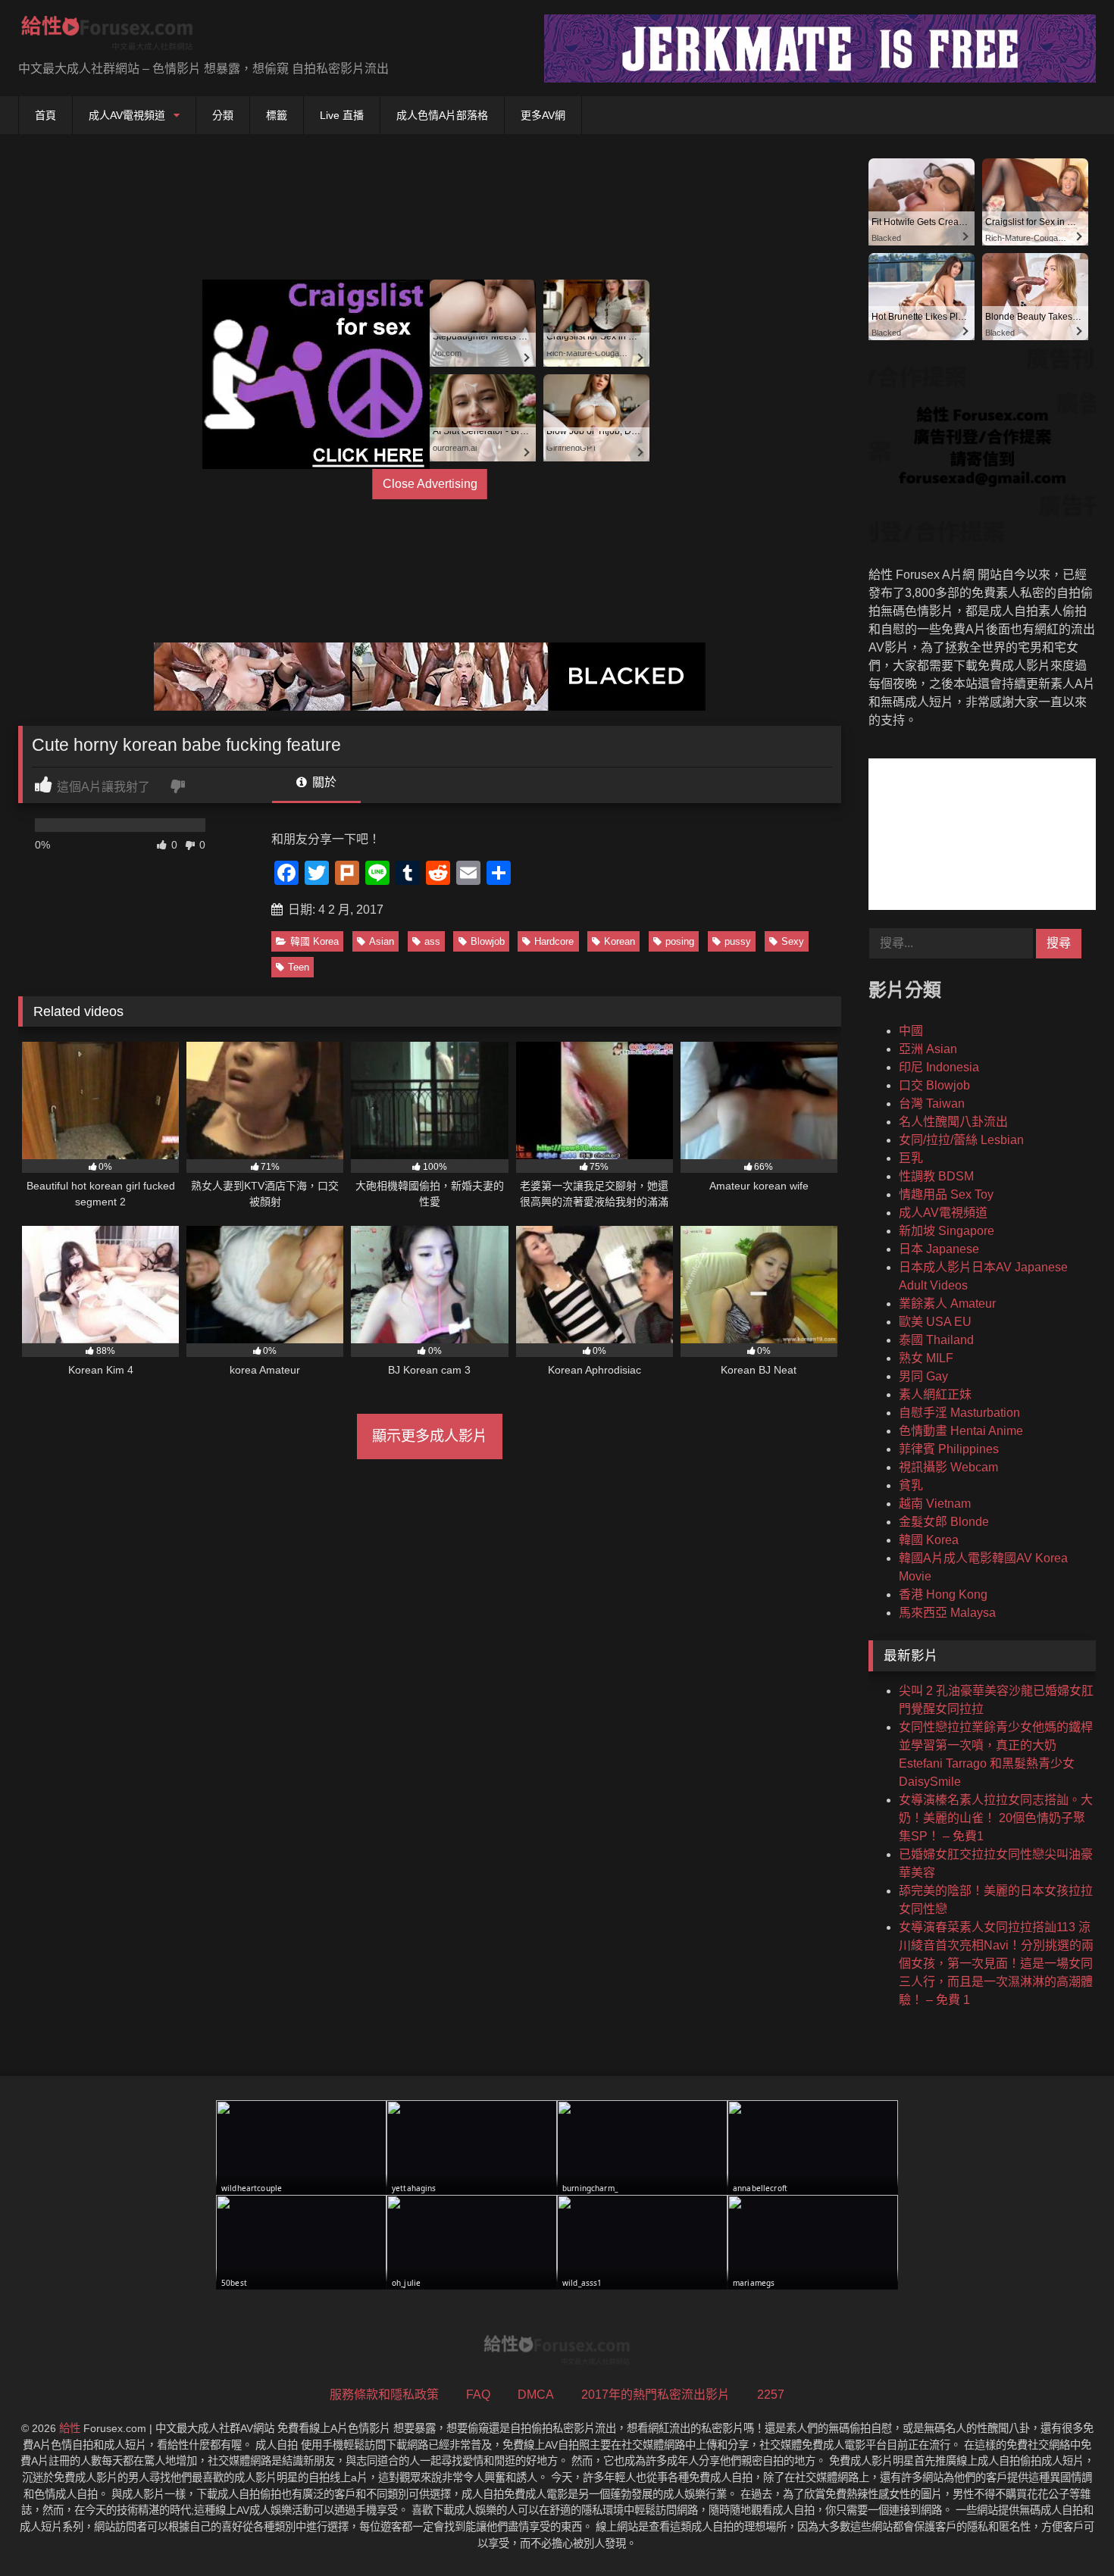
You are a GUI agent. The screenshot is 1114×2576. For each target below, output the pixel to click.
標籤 (277, 115)
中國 (911, 1031)
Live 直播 (342, 115)
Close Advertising (430, 484)
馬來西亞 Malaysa (947, 1613)
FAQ (478, 2395)
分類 (223, 115)
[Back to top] (1067, 2531)
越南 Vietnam (935, 1504)
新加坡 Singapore (947, 1231)
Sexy (793, 941)
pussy (738, 941)
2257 (771, 2395)
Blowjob (488, 941)
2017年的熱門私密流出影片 (656, 2395)
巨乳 (911, 1158)
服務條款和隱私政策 (384, 2395)
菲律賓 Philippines (949, 1449)
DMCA (536, 2395)
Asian (382, 941)
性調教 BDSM (936, 1176)
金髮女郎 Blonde (944, 1522)
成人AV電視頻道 (127, 115)
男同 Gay (923, 1376)
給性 (70, 2428)
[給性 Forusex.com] (107, 36)
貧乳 (911, 1485)
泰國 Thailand (936, 1340)
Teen (299, 967)
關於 (323, 782)
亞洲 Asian (928, 1049)
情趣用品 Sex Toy (946, 1194)
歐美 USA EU (935, 1322)
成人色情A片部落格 (442, 115)
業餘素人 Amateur (947, 1304)
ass (432, 941)
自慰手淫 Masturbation (959, 1413)
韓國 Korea (314, 941)
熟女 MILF (926, 1358)
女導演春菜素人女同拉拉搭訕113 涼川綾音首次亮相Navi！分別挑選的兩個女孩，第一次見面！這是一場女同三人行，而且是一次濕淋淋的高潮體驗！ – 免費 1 (996, 1963)
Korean (620, 941)
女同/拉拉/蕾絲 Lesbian (961, 1140)
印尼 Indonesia (939, 1067)
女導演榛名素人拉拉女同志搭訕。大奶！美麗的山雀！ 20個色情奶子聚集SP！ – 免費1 (996, 1818)
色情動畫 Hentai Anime (961, 1431)
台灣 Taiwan (932, 1104)
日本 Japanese (939, 1249)
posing (680, 941)
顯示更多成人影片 (430, 1436)
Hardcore (554, 941)
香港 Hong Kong (943, 1594)
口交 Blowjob (934, 1085)
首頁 (45, 115)
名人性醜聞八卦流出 (953, 1122)
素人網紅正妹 (935, 1394)
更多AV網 (543, 115)
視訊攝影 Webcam (948, 1467)
